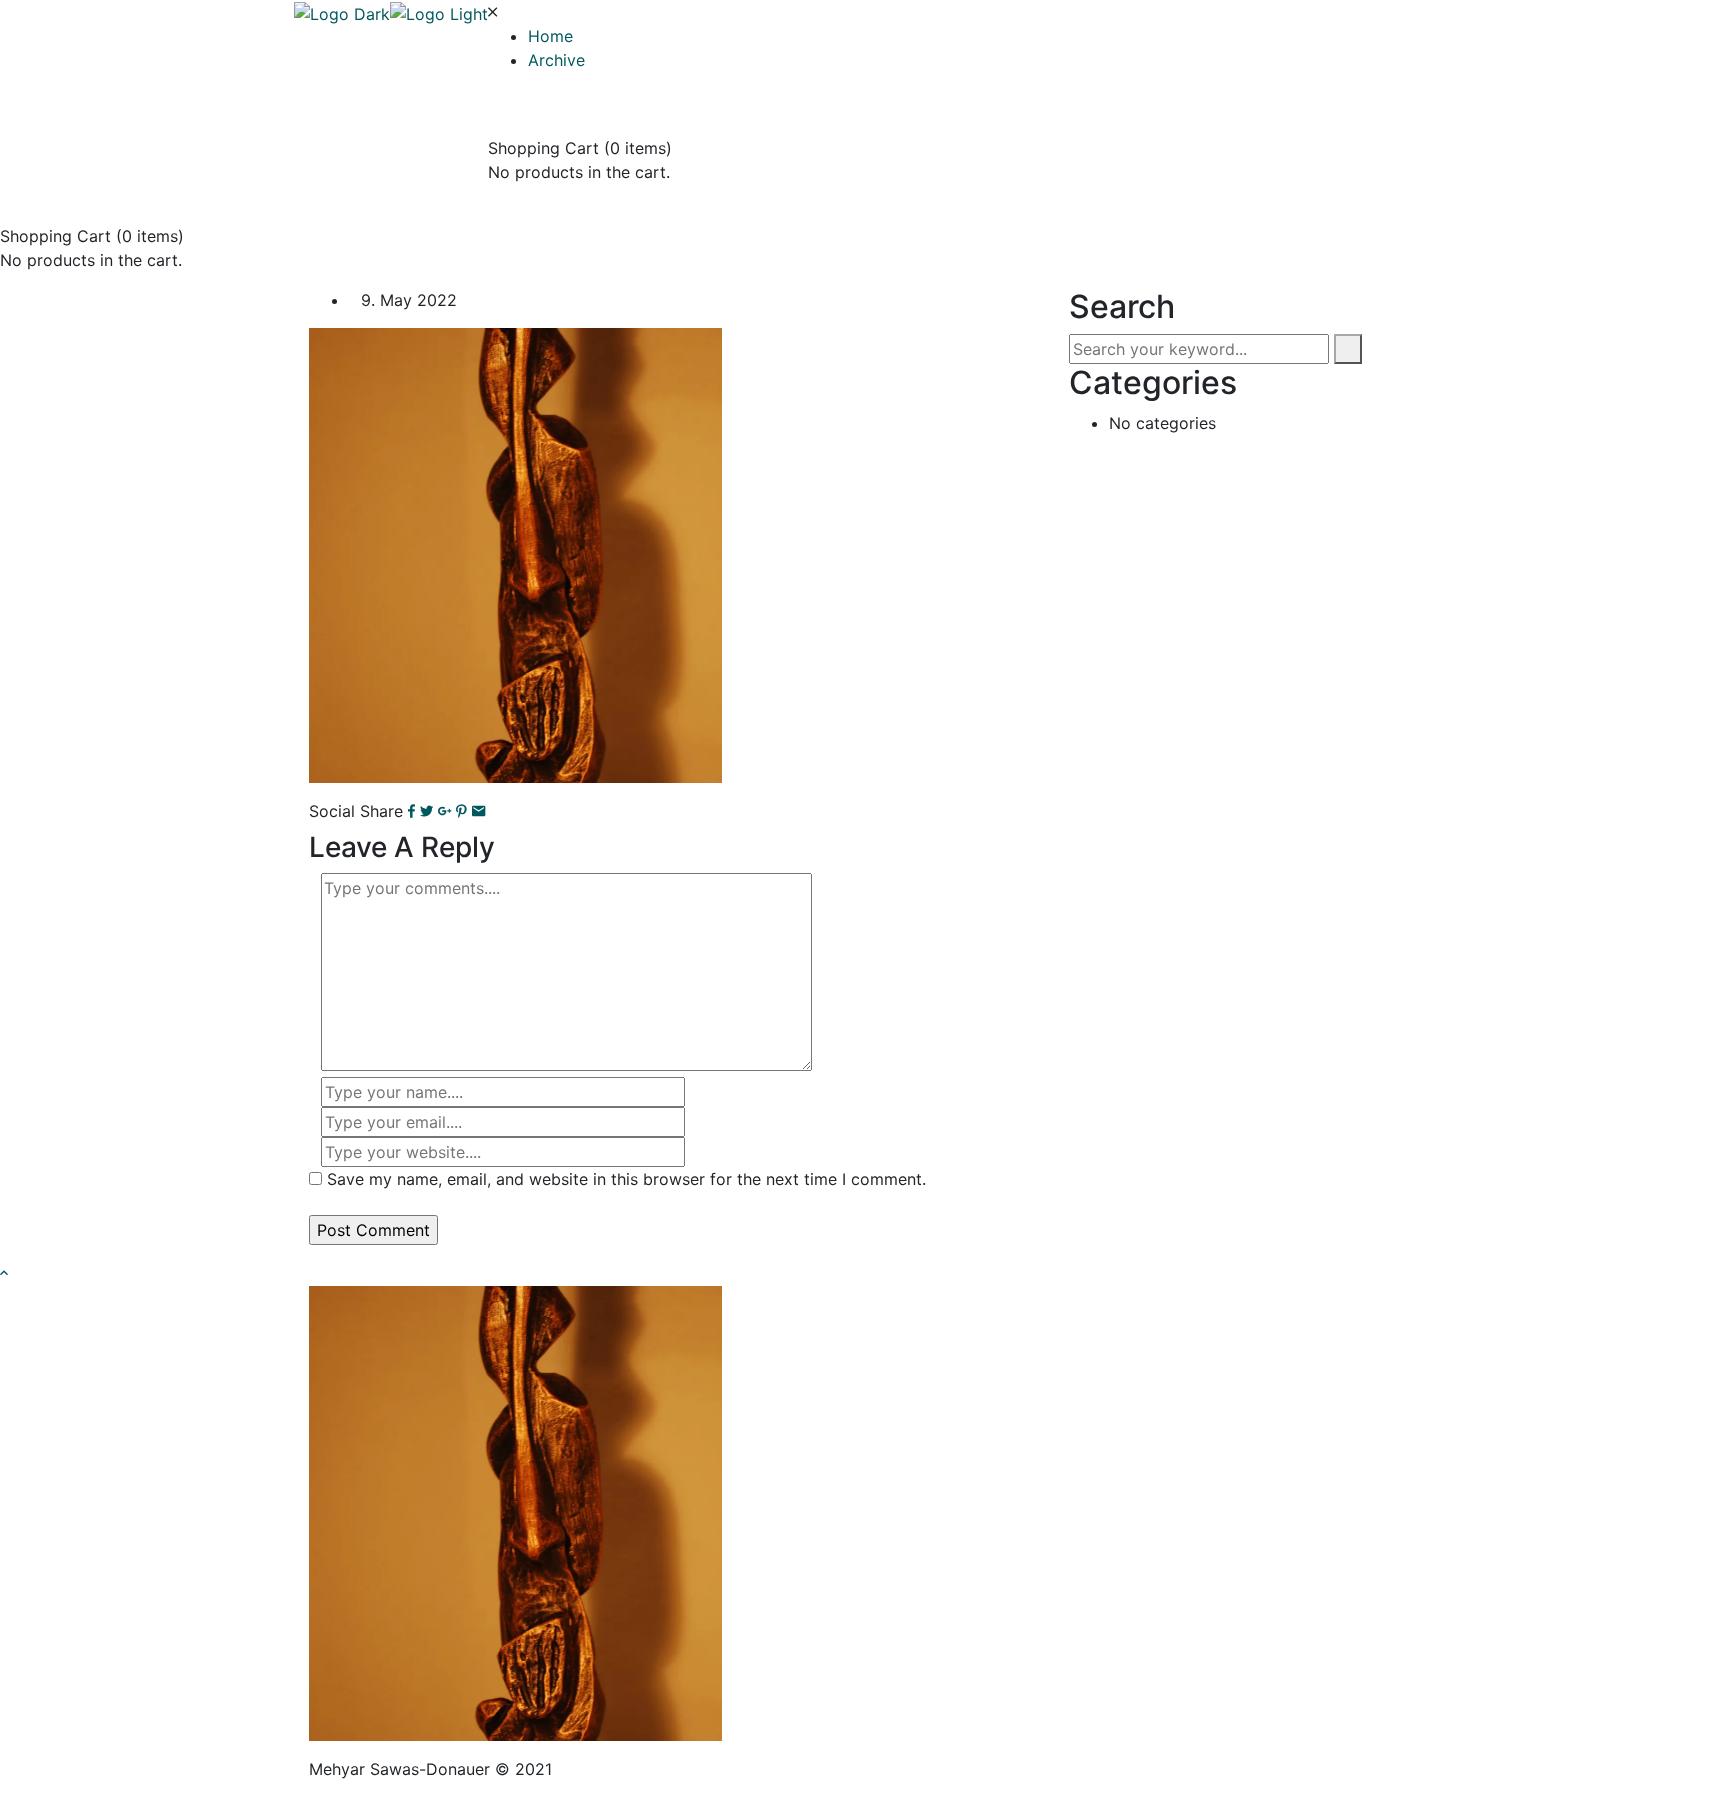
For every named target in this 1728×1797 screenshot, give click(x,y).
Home (550, 36)
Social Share (356, 811)
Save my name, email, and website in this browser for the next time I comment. (626, 1179)
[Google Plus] (444, 811)
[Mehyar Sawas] (342, 12)
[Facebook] (411, 811)
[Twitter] (426, 811)
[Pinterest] (461, 811)
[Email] (478, 811)
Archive (556, 60)
